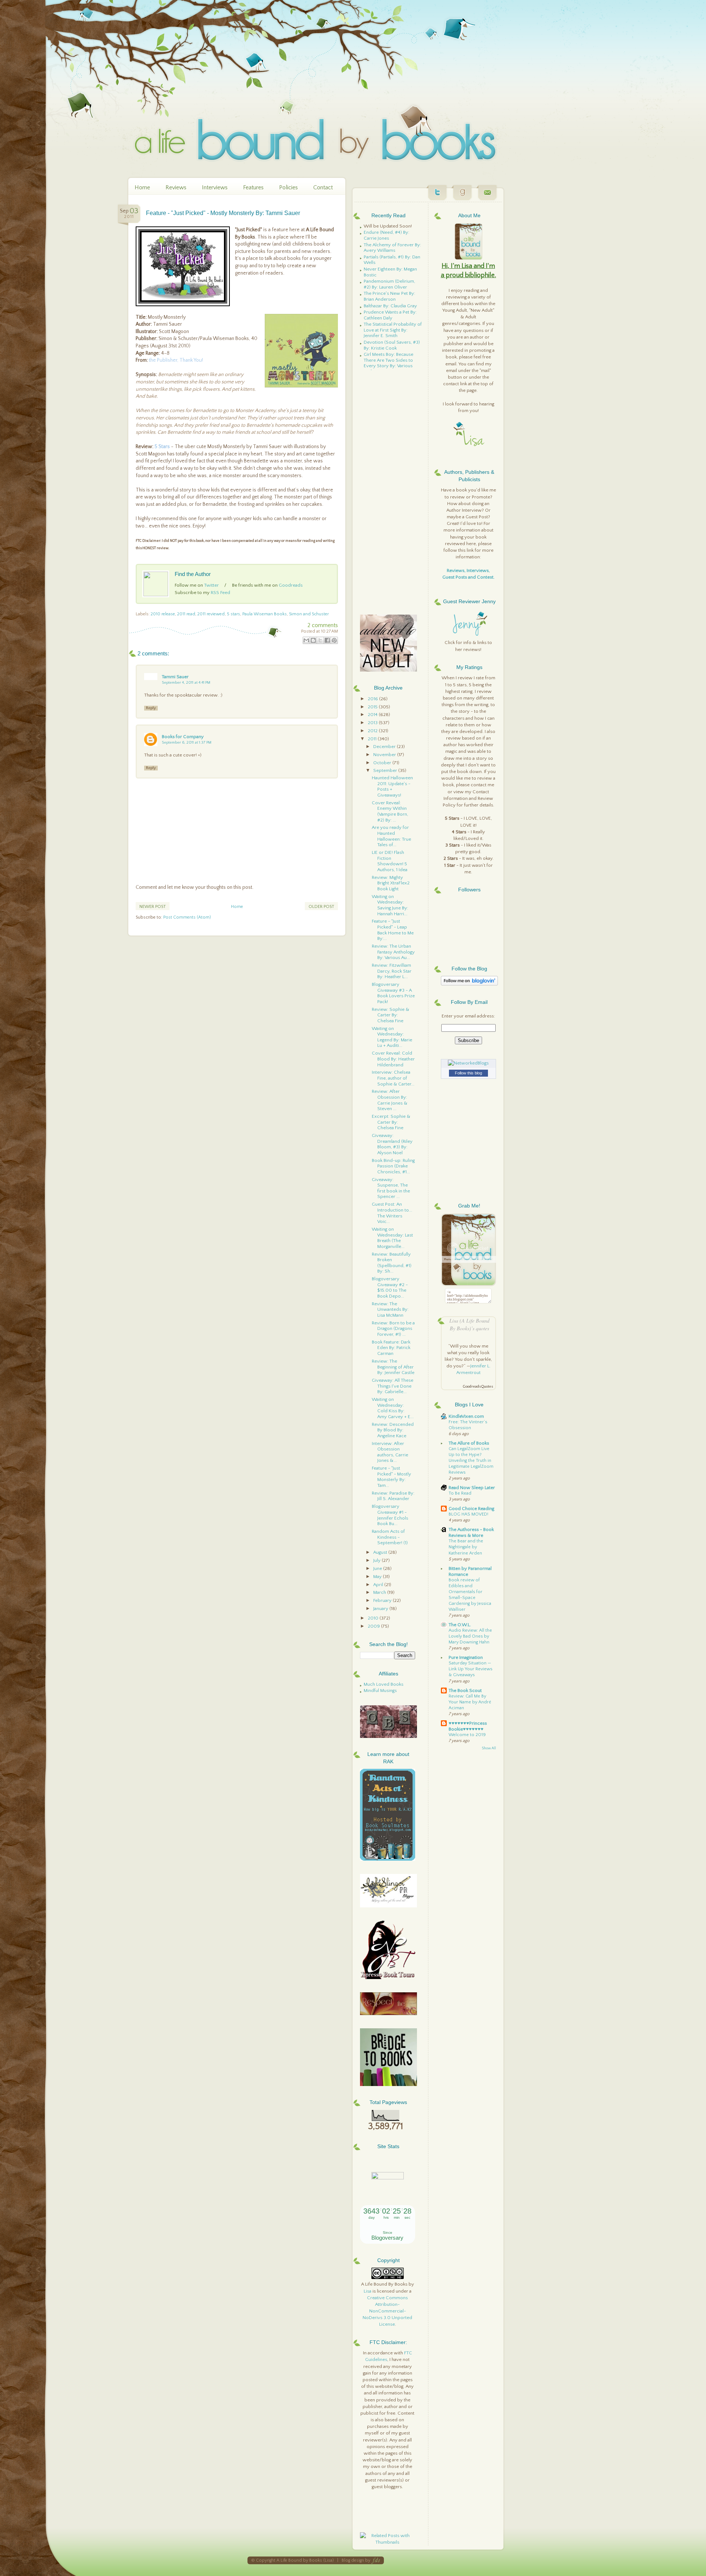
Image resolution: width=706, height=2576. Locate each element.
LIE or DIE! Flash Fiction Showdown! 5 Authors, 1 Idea (390, 861)
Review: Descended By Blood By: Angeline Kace (393, 1430)
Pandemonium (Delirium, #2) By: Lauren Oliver (389, 284)
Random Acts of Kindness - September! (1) (390, 1537)
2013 (373, 723)
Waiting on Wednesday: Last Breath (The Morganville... (392, 1238)
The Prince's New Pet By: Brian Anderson (389, 296)
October (383, 763)
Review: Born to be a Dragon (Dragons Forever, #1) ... (393, 1329)
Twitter (211, 585)
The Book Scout (465, 1690)
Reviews (176, 187)
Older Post (321, 907)
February (383, 1600)
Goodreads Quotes (478, 1387)
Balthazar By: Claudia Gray (390, 306)
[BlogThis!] (313, 640)
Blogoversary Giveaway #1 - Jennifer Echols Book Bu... (390, 1515)
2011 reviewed (211, 614)
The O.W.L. (460, 1625)
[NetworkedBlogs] (468, 1063)
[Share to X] (320, 640)
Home (142, 187)
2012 (373, 731)
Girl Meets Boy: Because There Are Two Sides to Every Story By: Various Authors (388, 363)
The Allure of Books (469, 1443)
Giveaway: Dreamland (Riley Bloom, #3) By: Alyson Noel (392, 1144)
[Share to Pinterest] (334, 640)
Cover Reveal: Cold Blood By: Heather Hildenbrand (393, 1059)
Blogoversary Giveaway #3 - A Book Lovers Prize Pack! (393, 993)
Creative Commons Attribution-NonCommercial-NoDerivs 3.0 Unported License (387, 2311)
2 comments (323, 625)
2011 (373, 739)
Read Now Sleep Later (472, 1488)
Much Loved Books (384, 1684)
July (377, 1560)
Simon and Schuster (309, 614)
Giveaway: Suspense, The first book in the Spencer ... (391, 1188)
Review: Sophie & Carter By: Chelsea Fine (391, 1015)
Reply (151, 708)
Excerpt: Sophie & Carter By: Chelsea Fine (391, 1122)
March (380, 1592)
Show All (489, 1748)
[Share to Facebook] (327, 640)
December (385, 747)
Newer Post (153, 907)
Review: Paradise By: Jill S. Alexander (393, 1496)
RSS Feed (220, 593)
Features (253, 187)
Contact (323, 187)
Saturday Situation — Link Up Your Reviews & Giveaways (470, 1669)
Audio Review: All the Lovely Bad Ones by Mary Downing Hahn (470, 1636)
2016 (373, 699)
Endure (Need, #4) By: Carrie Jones (386, 235)
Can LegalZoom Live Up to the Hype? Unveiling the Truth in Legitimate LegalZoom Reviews (471, 1461)
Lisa (368, 2291)
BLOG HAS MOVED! (468, 1514)
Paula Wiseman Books (265, 614)
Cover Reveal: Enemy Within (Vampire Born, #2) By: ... (390, 811)
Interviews (215, 187)
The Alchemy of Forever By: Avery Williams (392, 248)
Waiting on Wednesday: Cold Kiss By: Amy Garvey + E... (393, 1408)
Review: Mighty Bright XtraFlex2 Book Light (391, 883)
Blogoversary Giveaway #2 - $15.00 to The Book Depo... (390, 1287)
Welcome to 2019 (467, 1735)
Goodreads (291, 585)
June (378, 1568)
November (385, 755)
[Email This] (306, 640)
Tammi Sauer (175, 677)
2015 (373, 707)
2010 (374, 1618)
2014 (373, 715)
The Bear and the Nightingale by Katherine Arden (466, 1547)
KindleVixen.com (466, 1416)
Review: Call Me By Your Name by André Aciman (470, 1702)
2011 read (186, 614)
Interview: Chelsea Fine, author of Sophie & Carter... (393, 1078)
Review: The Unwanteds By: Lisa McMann (390, 1310)
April (379, 1585)
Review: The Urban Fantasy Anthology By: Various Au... (393, 952)
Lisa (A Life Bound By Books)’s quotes (469, 1324)
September (386, 770)
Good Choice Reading (471, 1509)
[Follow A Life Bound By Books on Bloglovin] (469, 984)
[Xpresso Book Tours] (388, 1978)
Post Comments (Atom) (187, 917)
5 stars (233, 614)
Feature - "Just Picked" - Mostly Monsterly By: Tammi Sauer (223, 213)
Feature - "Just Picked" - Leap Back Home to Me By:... (393, 930)
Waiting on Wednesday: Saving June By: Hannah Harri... (390, 905)
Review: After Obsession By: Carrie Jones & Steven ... (390, 1100)
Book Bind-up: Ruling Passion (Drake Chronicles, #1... (393, 1166)
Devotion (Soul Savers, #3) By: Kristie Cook (392, 345)
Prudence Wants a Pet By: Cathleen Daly (390, 315)
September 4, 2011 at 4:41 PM (186, 683)
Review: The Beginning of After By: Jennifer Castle (393, 1367)
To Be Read (460, 1493)
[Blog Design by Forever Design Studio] (376, 2560)
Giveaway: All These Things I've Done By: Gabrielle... (393, 1386)
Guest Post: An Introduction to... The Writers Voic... (392, 1213)
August (381, 1552)
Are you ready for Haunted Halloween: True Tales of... (391, 836)
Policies (288, 187)
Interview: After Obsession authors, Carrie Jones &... (390, 1452)
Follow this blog (468, 1073)
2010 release (163, 614)
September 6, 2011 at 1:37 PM (187, 743)
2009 (374, 1626)
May (378, 1577)
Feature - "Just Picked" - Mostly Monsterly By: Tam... (391, 1477)
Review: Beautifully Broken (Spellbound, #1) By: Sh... (392, 1263)
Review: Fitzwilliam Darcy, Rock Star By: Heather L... (392, 971)
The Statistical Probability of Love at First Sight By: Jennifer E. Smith (393, 330)
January (381, 1609)
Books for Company (183, 737)
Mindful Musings (380, 1690)
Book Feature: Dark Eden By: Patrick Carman (391, 1348)
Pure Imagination (466, 1657)
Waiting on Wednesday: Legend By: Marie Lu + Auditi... (392, 1037)
